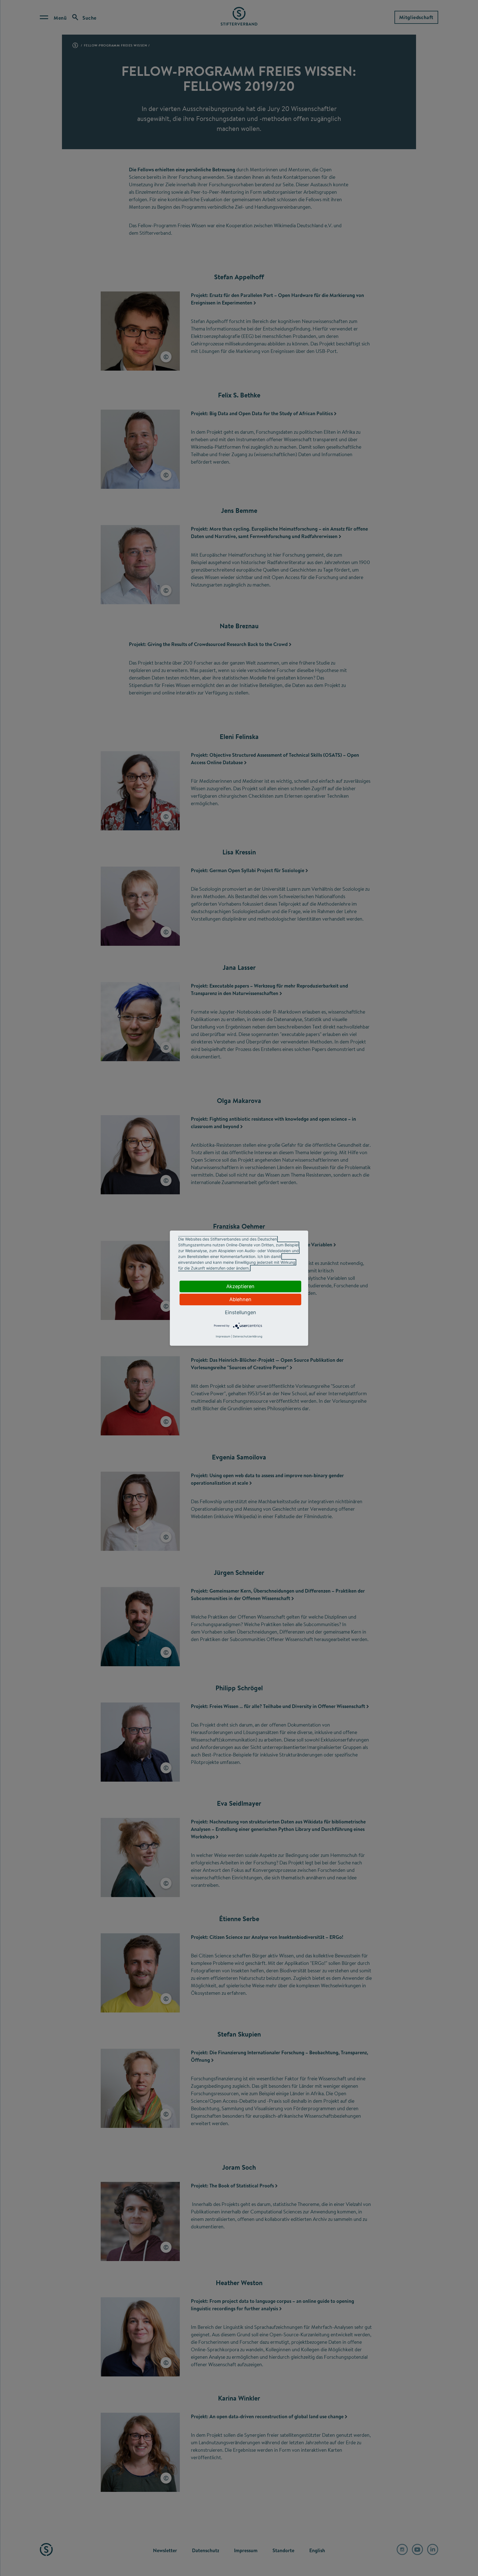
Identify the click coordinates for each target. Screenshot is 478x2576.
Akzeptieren (240, 1286)
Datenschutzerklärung (248, 1336)
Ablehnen (240, 1299)
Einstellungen (241, 1312)
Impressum (223, 1336)
